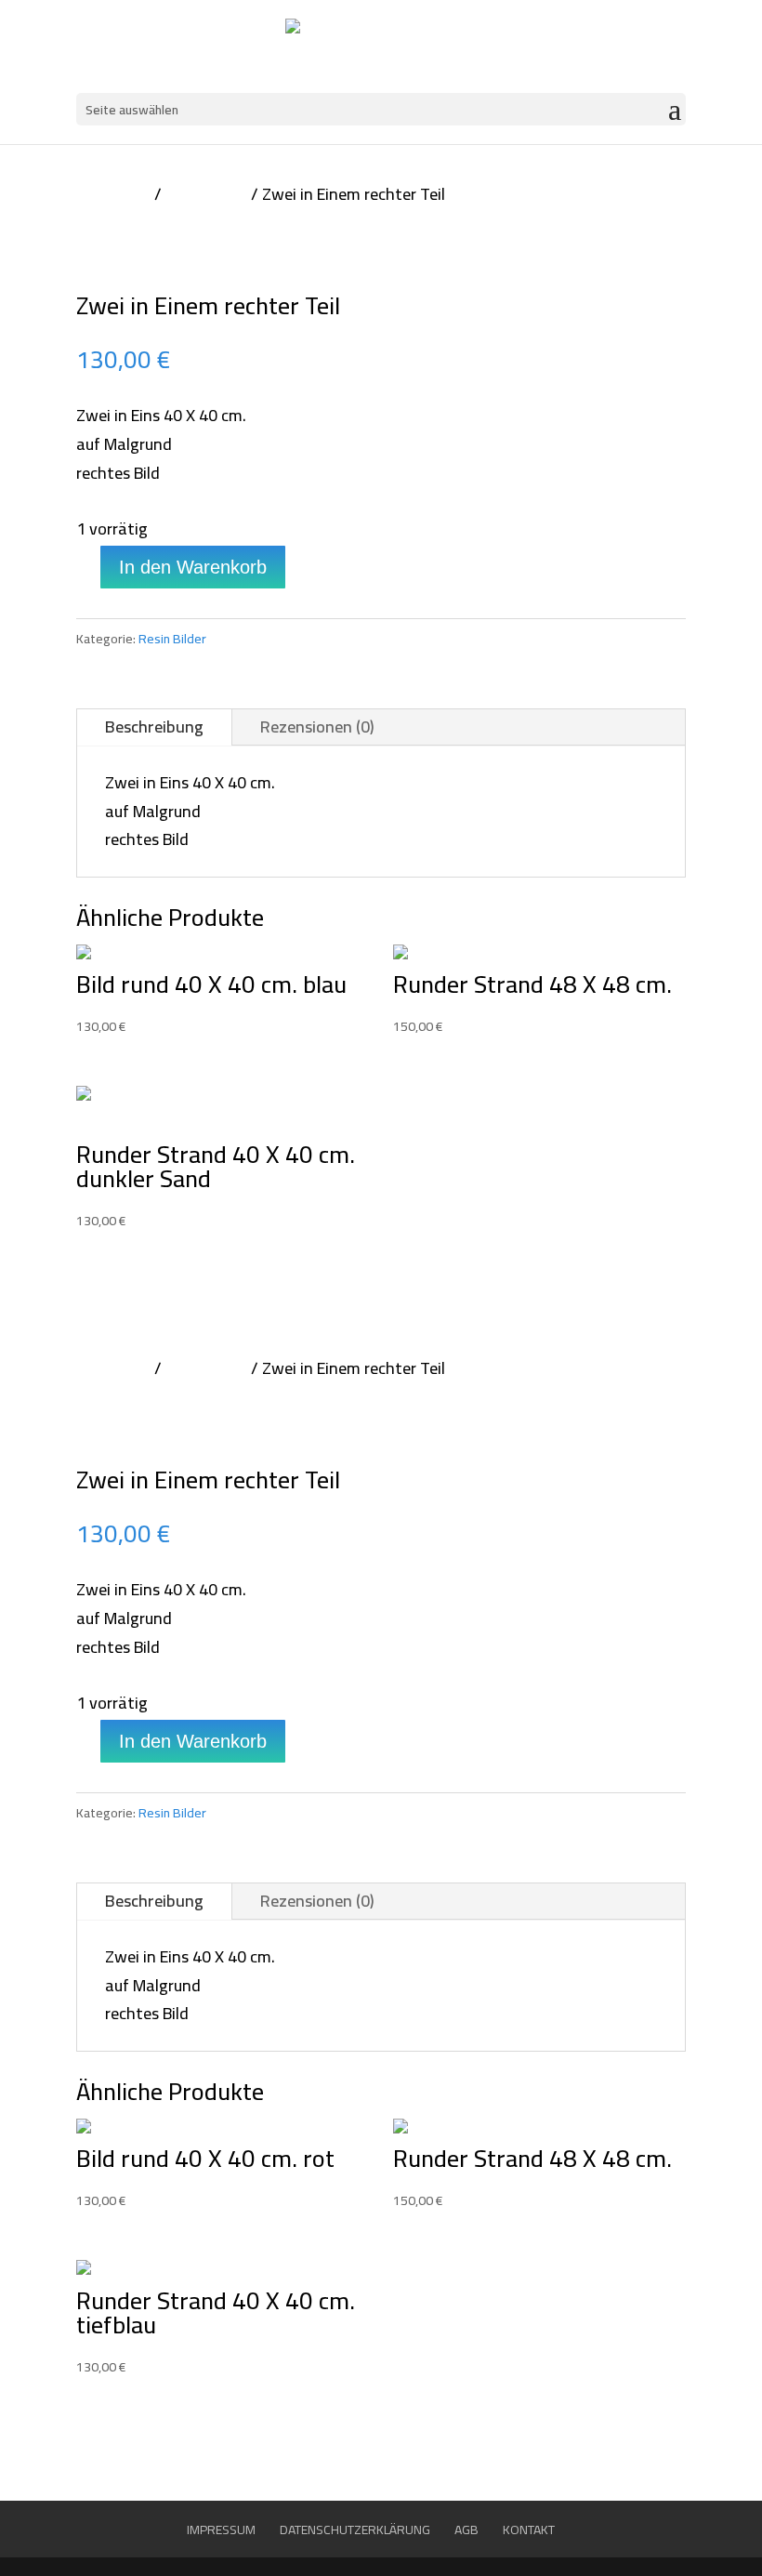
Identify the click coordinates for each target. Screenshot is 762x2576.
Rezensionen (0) (317, 727)
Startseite (113, 194)
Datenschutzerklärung (355, 2530)
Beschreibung (154, 727)
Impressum (221, 2530)
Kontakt (529, 2530)
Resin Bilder (206, 194)
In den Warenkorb (193, 567)
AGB (466, 2530)
